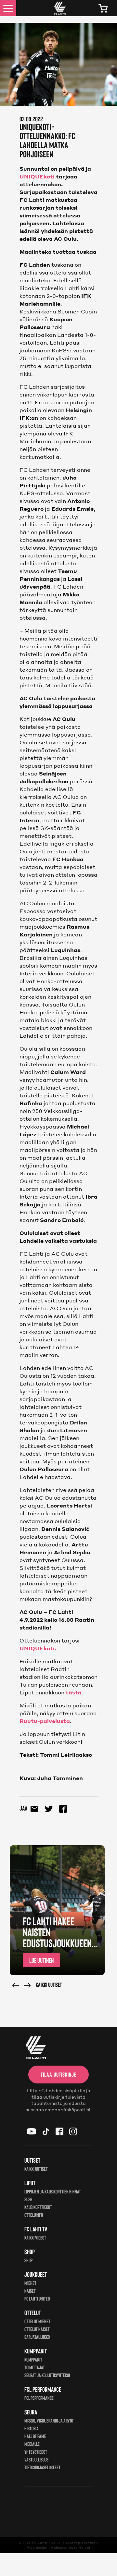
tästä (74, 1692)
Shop (28, 2260)
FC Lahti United (37, 2298)
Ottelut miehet (37, 2321)
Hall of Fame (35, 2436)
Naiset (30, 2291)
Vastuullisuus (36, 2459)
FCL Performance (39, 2398)
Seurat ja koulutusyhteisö (47, 2375)
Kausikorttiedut (38, 2207)
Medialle (32, 2444)
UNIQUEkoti (37, 176)
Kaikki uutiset (49, 1984)
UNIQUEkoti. (38, 1648)
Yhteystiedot (36, 2452)
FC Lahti (39, 2543)
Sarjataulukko (37, 2337)
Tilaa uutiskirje (58, 2074)
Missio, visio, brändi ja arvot (49, 2420)
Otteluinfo (34, 2215)
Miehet (30, 2283)
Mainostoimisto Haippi (70, 2547)
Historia (32, 2428)
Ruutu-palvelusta (45, 1721)
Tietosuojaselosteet (42, 2467)
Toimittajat (35, 2367)
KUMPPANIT (33, 2359)
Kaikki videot (35, 2237)
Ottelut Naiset (37, 2329)
